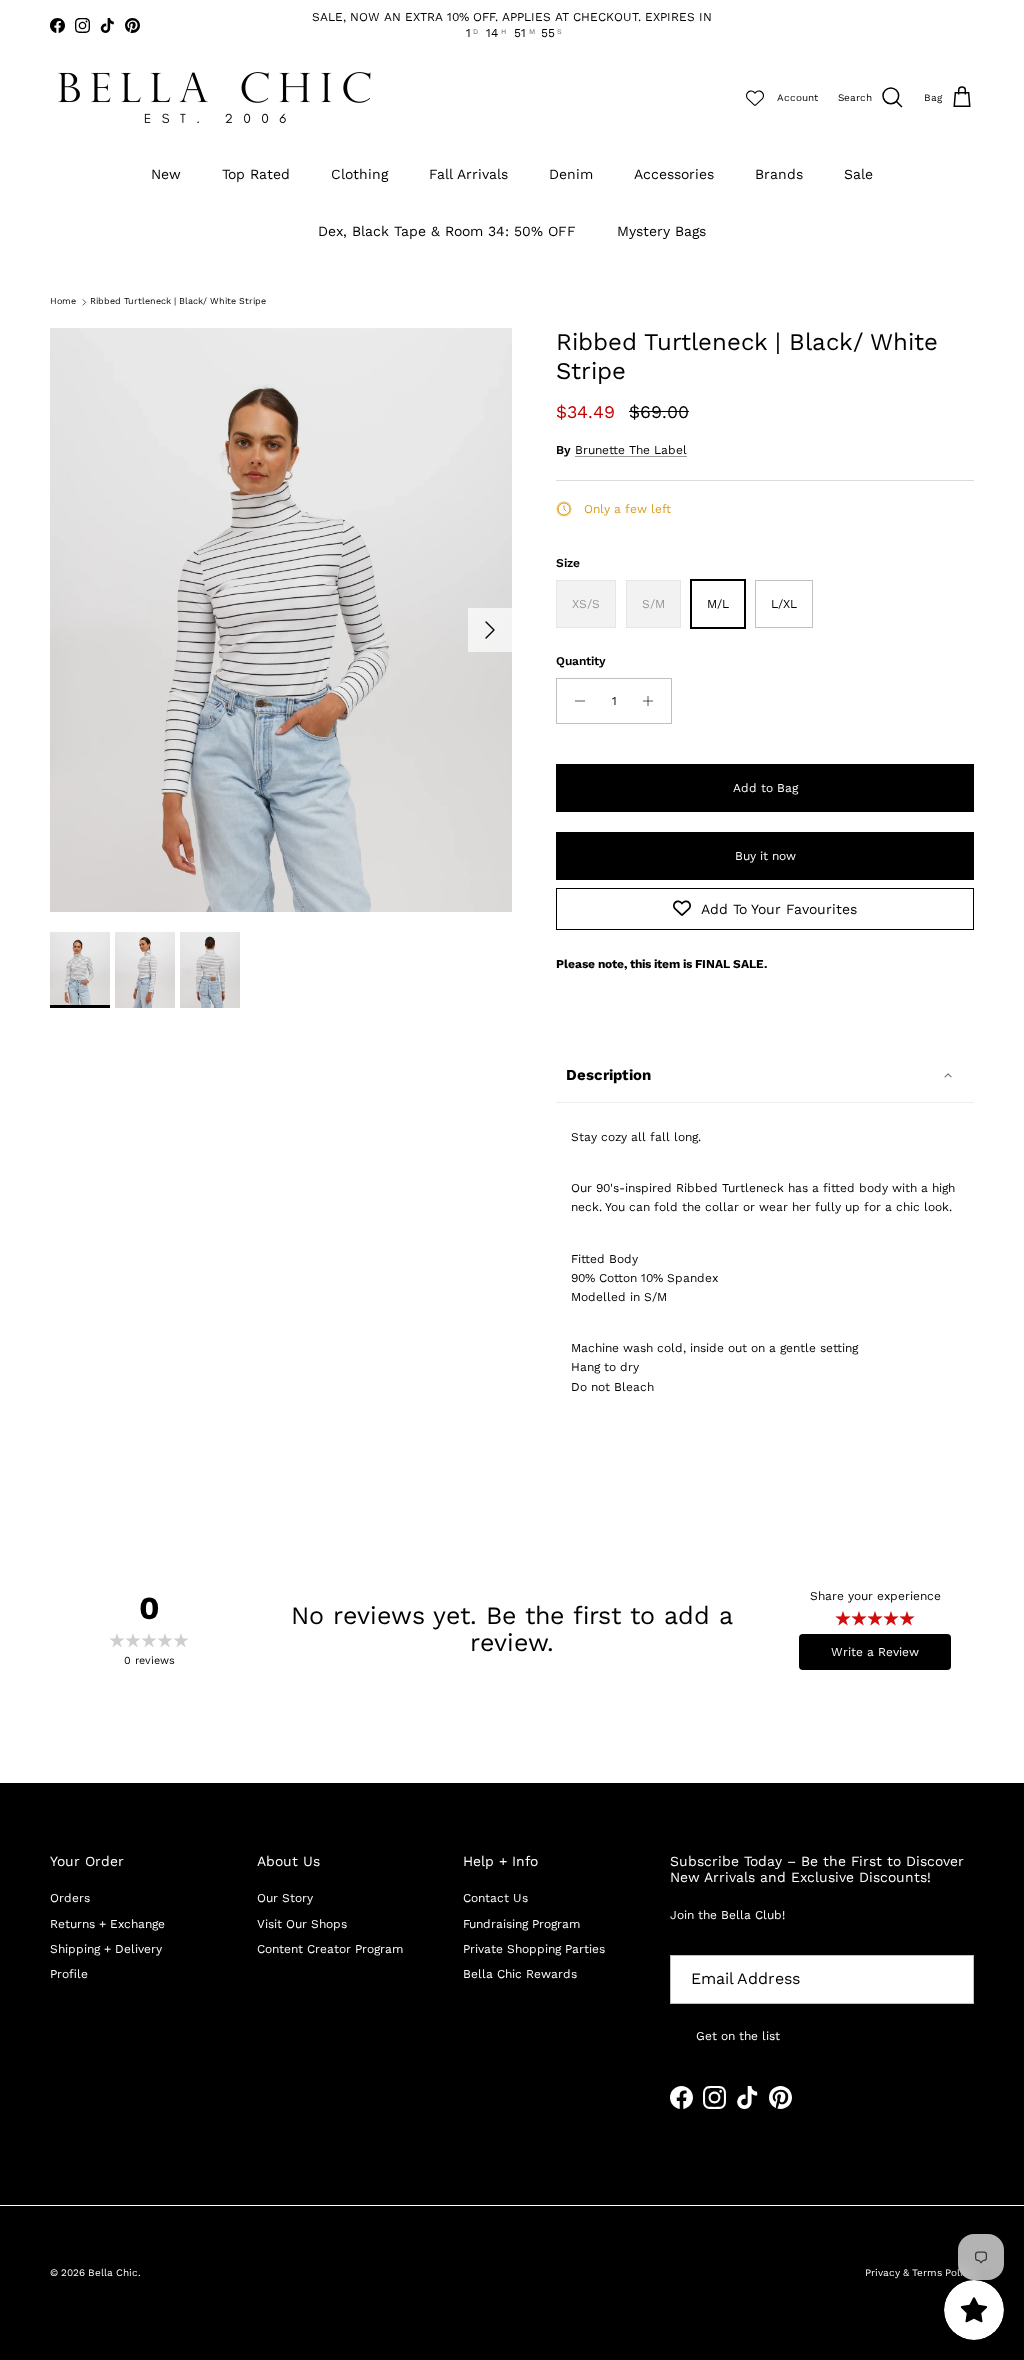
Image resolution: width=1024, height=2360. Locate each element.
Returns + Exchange (107, 1924)
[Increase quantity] (653, 701)
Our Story (285, 1898)
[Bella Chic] (215, 97)
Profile (69, 1974)
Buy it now (765, 856)
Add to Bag (765, 788)
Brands (779, 174)
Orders (70, 1898)
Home (63, 302)
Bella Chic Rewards (520, 1974)
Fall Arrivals (468, 174)
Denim (571, 174)
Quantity (581, 661)
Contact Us (495, 1898)
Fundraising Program (521, 1924)
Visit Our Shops (302, 1924)
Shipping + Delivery (106, 1949)
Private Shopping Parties (534, 1949)
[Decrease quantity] (574, 701)
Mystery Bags (661, 231)
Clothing (359, 174)
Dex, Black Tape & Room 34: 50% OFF (447, 231)
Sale (858, 174)
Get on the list (738, 2036)
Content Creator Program (330, 1949)
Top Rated (256, 174)
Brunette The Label (631, 450)
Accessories (674, 174)
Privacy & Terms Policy (919, 2272)
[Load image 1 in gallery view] (281, 620)
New (166, 174)
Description (608, 1075)
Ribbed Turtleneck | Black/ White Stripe (178, 302)
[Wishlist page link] (755, 98)
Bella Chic (113, 2272)
